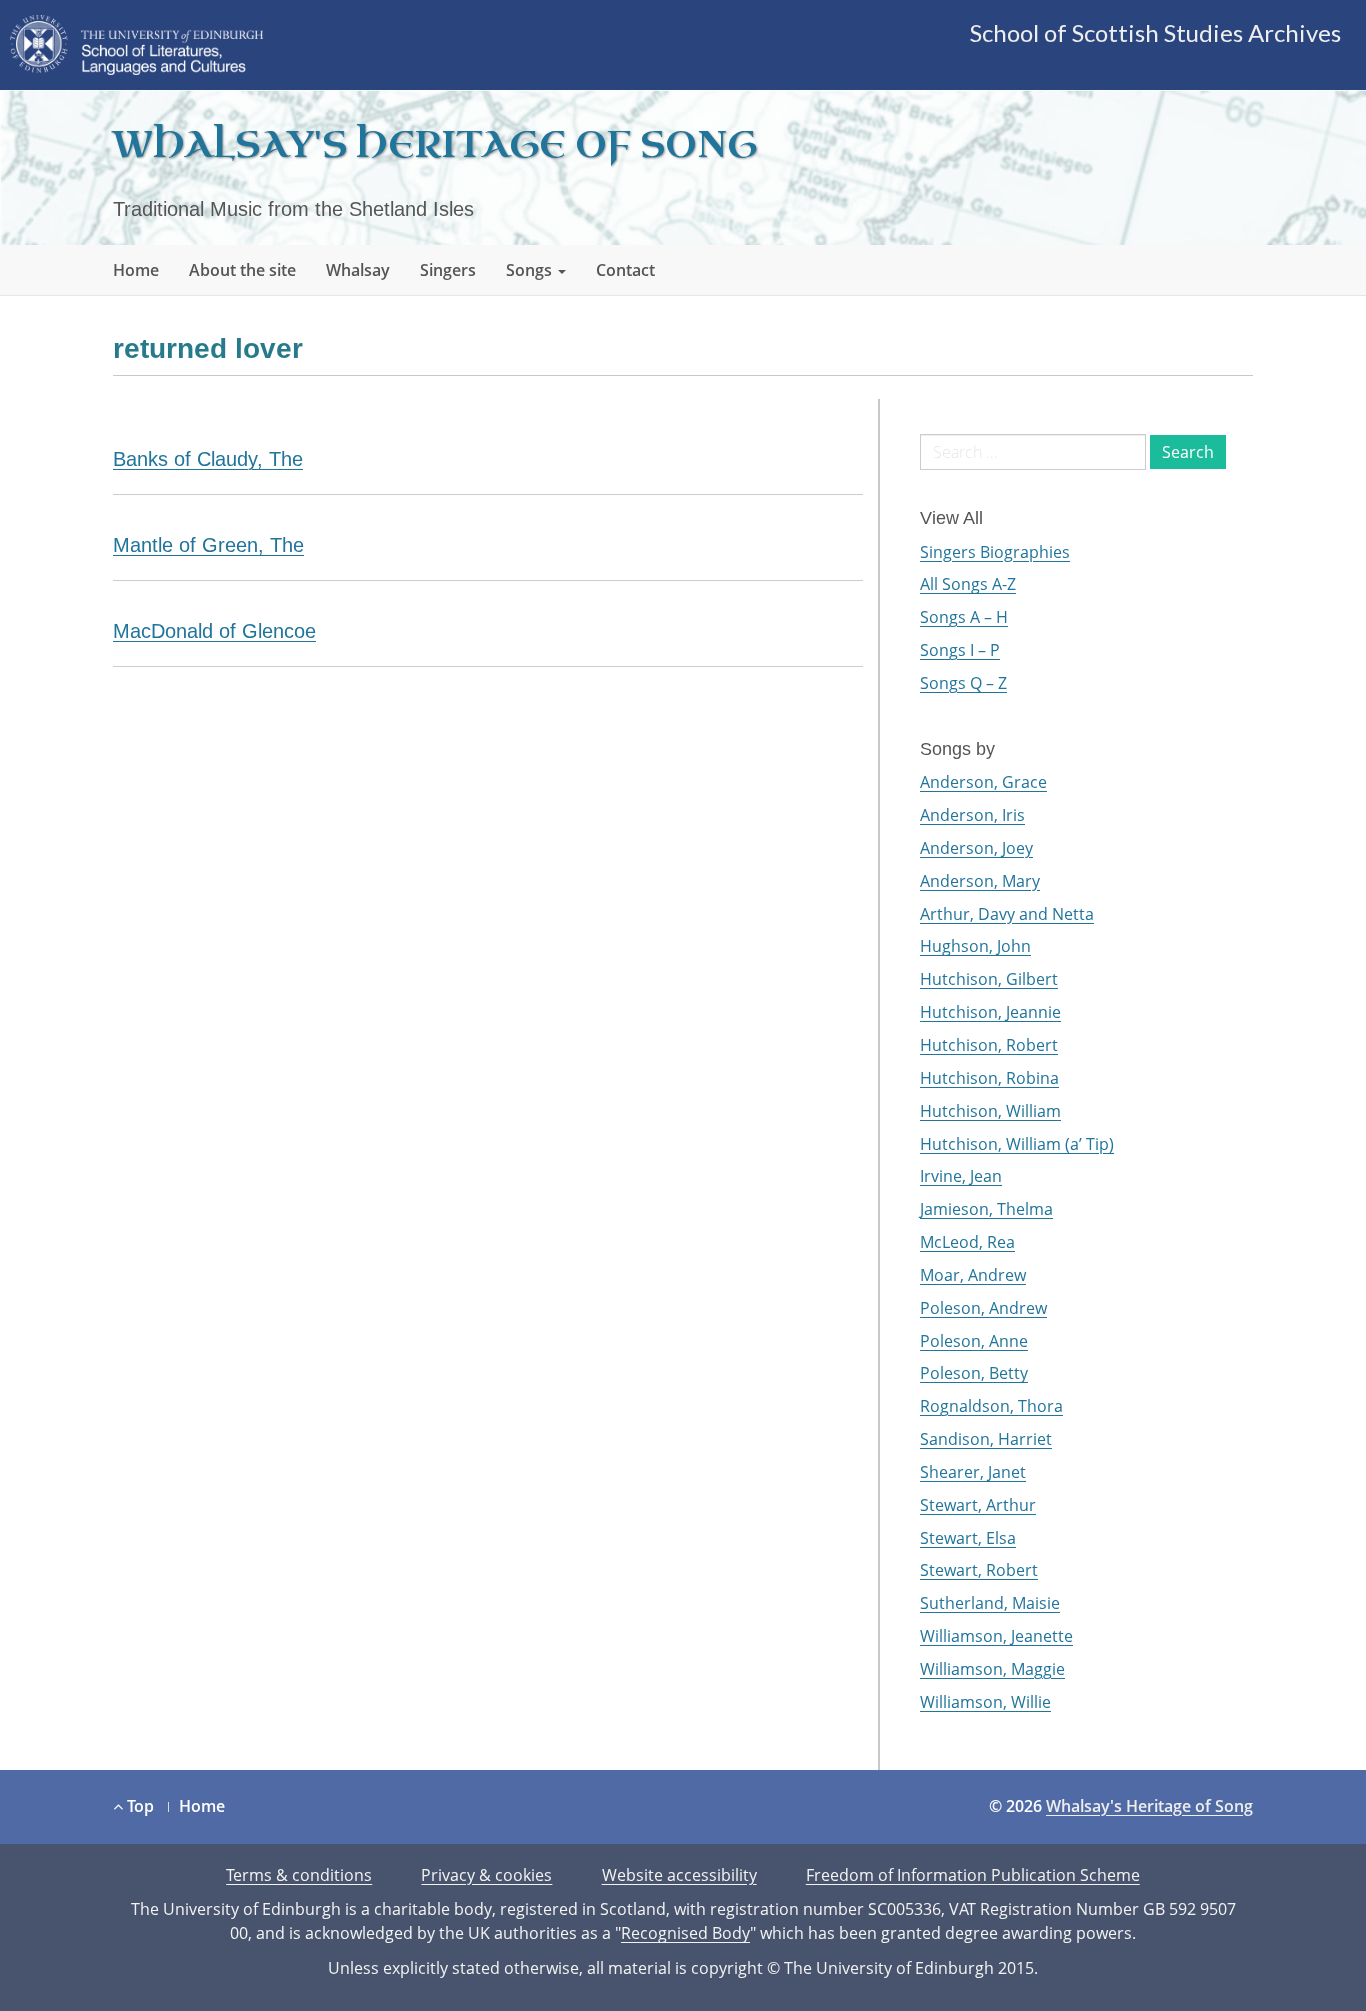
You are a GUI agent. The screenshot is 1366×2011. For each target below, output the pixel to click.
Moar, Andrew (973, 1275)
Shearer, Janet (973, 1472)
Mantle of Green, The (208, 545)
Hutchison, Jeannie (990, 1012)
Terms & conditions (299, 1875)
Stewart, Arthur (978, 1505)
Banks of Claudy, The (208, 459)
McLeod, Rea (967, 1242)
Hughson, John (975, 946)
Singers (448, 270)
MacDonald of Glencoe (214, 631)
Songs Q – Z (963, 683)
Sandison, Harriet (986, 1439)
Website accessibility (679, 1875)
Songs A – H (964, 617)
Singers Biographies (995, 552)
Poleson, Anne (974, 1341)
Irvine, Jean (961, 1176)
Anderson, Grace (983, 782)
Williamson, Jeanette (996, 1636)
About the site (242, 270)
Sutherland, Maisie (990, 1603)
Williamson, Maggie (992, 1669)
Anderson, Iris (972, 815)
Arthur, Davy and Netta (1007, 914)
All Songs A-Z (968, 584)
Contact (625, 270)
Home (136, 270)
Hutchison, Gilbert (989, 979)
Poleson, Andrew (983, 1308)
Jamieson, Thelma (986, 1209)
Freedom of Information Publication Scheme (973, 1875)
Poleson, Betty (974, 1373)
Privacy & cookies (486, 1875)
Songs (531, 270)
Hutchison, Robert (989, 1045)
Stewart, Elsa (968, 1538)
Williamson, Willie (985, 1702)
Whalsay (358, 270)
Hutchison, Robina (989, 1078)
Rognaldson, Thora (991, 1406)
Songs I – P (960, 650)
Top (138, 1806)
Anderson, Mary (980, 881)
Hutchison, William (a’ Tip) (1017, 1144)
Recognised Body (685, 1933)
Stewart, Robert (979, 1570)
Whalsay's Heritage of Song (435, 145)
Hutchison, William (990, 1111)
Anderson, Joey (976, 848)
